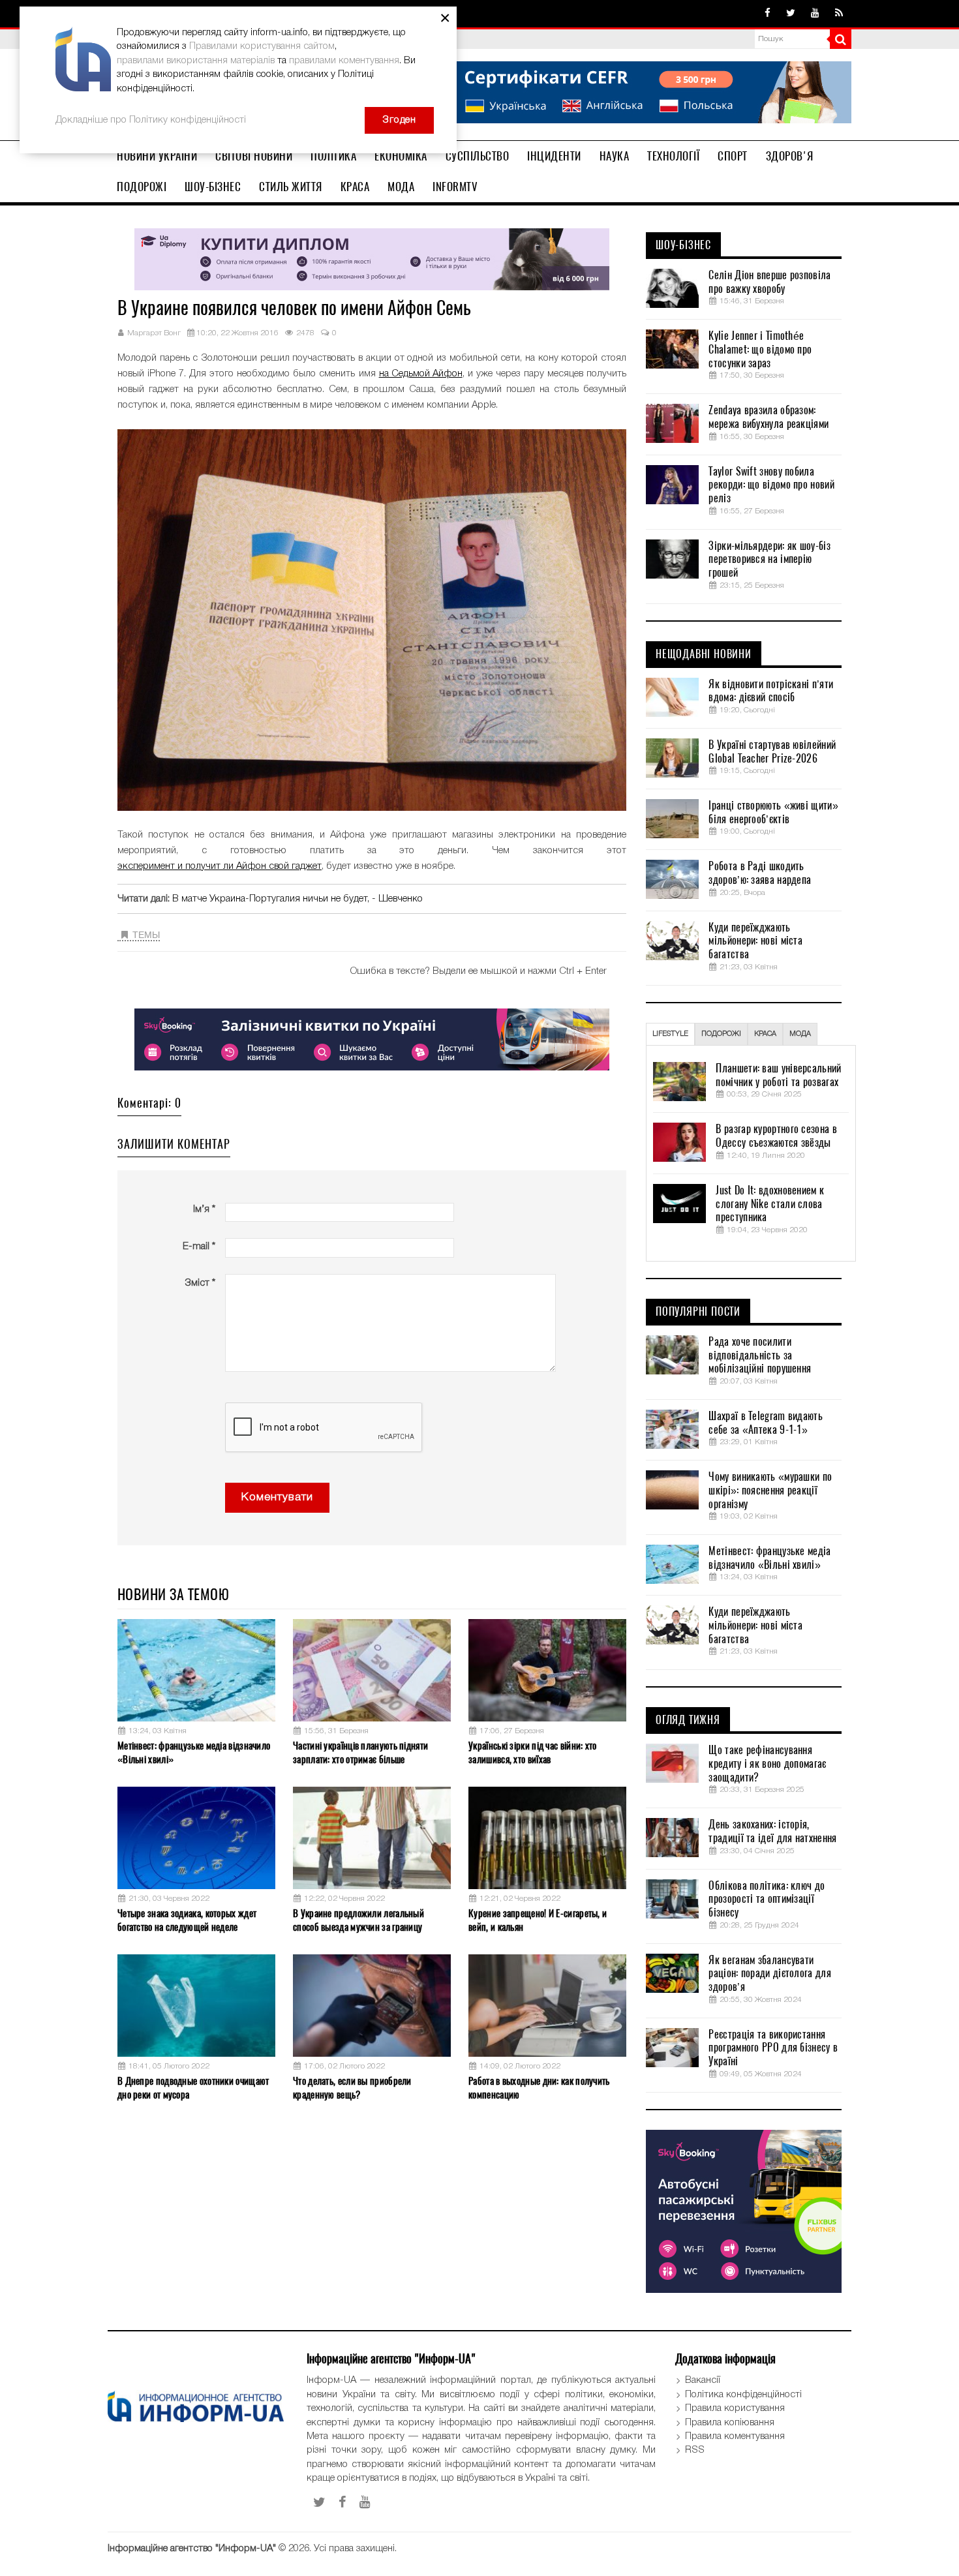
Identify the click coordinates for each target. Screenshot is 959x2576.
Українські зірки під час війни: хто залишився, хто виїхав (533, 1752)
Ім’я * (204, 1209)
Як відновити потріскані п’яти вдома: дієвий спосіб (771, 691)
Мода (401, 187)
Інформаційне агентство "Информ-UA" (192, 2549)
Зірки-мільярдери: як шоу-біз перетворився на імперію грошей (769, 560)
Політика (333, 156)
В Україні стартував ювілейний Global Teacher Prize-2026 (772, 752)
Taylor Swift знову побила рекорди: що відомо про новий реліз (771, 485)
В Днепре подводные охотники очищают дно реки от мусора (193, 2088)
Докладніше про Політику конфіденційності (151, 120)
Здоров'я (790, 156)
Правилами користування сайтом (262, 46)
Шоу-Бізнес (213, 187)
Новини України (157, 156)
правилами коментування (344, 61)
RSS (695, 2450)
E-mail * (199, 1247)
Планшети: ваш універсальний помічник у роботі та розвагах (778, 1075)
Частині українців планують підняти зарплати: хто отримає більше (360, 1752)
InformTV (455, 187)
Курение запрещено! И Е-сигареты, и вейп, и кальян (538, 1920)
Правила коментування (735, 2436)
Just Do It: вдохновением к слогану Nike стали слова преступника (770, 1204)
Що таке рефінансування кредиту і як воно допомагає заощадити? (767, 1764)
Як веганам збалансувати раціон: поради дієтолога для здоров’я (769, 1974)
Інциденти (554, 156)
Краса (355, 187)
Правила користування (735, 2408)
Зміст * (200, 1283)
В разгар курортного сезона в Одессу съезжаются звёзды (776, 1136)
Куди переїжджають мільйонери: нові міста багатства (755, 941)
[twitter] (791, 14)
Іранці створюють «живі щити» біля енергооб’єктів (773, 812)
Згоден (399, 120)
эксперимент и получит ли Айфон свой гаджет (220, 866)
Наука (615, 156)
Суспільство (478, 156)
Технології (673, 156)
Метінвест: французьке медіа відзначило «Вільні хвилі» (194, 1752)
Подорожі (142, 187)
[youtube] (815, 14)
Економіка (401, 156)
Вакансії (703, 2380)
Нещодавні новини (704, 654)
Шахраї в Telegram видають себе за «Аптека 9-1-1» (766, 1423)
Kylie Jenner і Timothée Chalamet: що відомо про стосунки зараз (760, 350)
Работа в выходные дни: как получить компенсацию (539, 2088)
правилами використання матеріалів (196, 61)
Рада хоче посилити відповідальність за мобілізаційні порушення (760, 1356)
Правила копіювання (730, 2423)
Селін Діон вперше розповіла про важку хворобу (769, 282)
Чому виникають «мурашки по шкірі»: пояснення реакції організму (770, 1491)
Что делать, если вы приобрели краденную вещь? (352, 2088)
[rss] (839, 14)
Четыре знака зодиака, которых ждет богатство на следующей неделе (187, 1920)
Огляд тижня (688, 1720)
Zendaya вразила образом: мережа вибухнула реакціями (769, 417)
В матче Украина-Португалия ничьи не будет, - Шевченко (297, 899)
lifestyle (670, 1034)
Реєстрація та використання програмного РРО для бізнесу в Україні (773, 2048)
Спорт (733, 156)
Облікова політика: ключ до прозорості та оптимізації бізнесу (767, 1900)
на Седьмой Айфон (421, 374)
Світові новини (254, 156)
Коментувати (277, 1497)
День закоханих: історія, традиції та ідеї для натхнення (772, 1831)
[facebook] (768, 14)
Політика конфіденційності (743, 2395)
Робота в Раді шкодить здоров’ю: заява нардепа (760, 873)
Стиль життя (291, 187)
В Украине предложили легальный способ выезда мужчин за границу (358, 1920)
